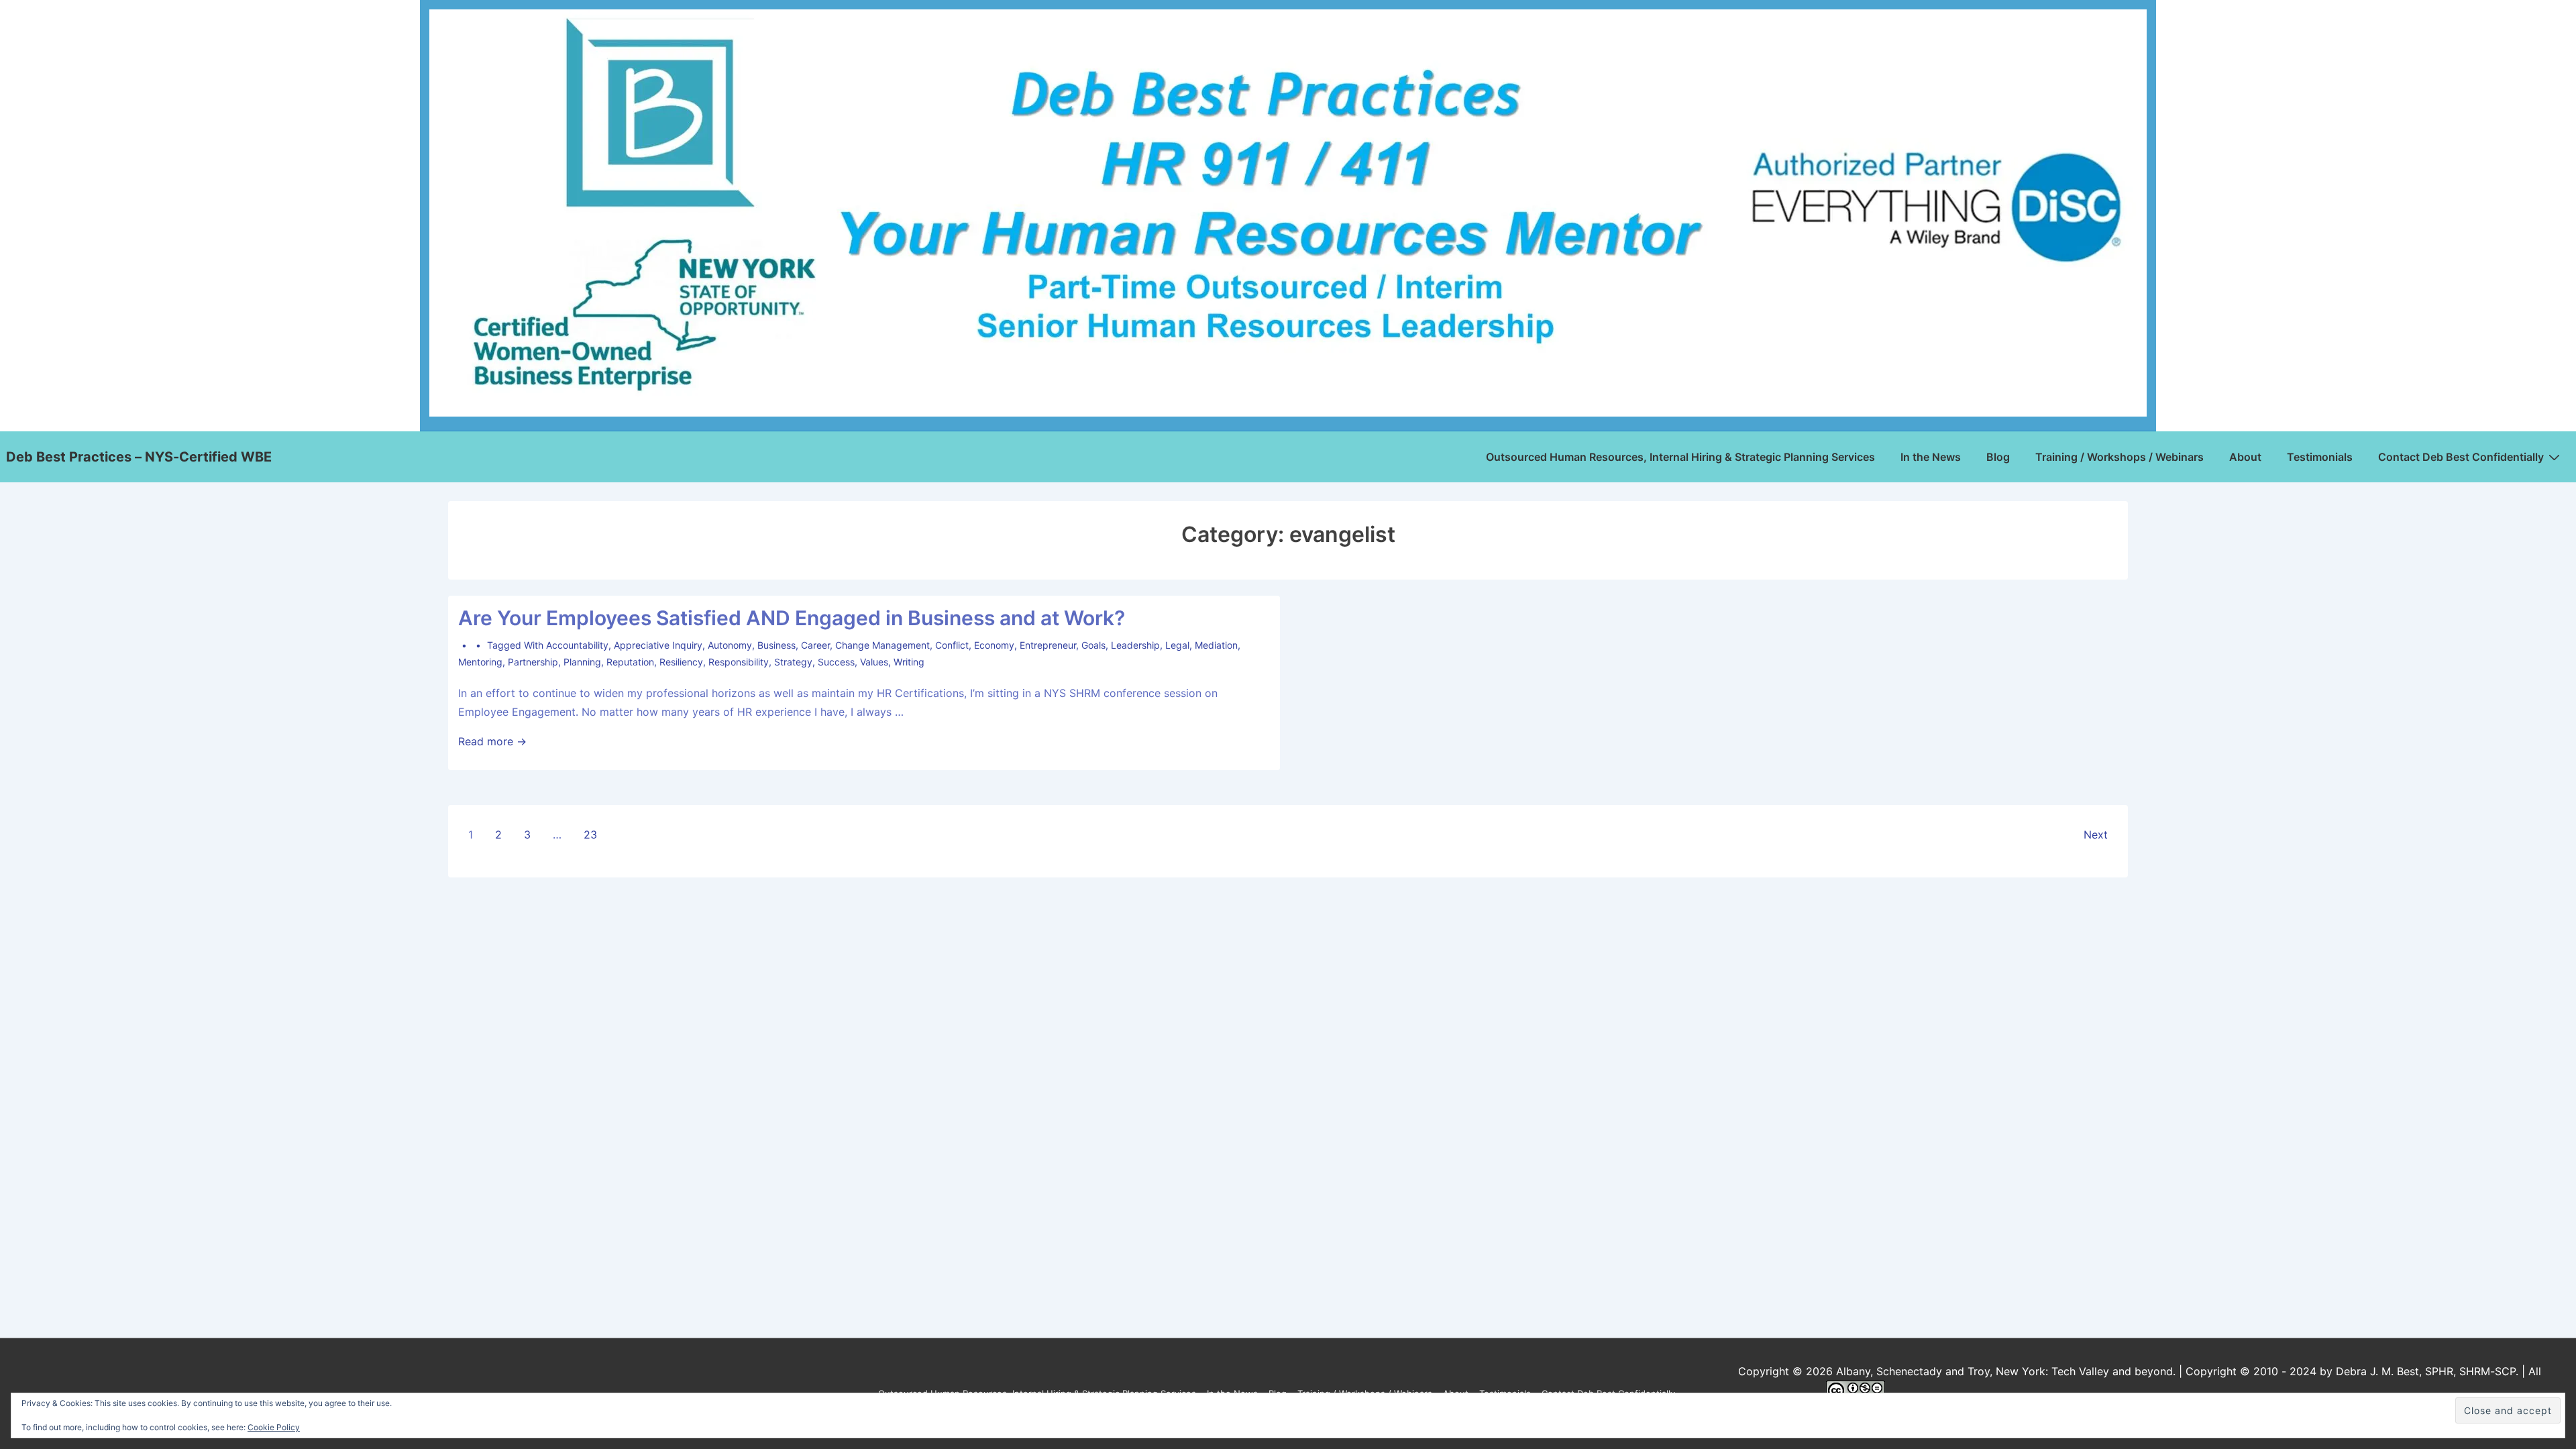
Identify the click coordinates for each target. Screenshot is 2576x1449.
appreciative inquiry (658, 645)
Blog (1998, 457)
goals (1093, 645)
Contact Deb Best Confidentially (2461, 457)
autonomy (730, 645)
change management (882, 645)
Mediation (1216, 645)
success (836, 662)
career (815, 645)
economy (994, 645)
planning (582, 662)
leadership (1135, 645)
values (874, 662)
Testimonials (2320, 457)
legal (1177, 645)
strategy (793, 662)
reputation (630, 662)
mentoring (480, 662)
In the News (1931, 457)
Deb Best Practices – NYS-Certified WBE (139, 457)
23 (590, 835)
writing (909, 662)
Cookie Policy (274, 1427)
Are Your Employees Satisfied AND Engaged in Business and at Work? (792, 618)
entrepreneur (1048, 645)
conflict (952, 645)
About (2245, 457)
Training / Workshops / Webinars (2119, 457)
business (776, 645)
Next (2096, 835)
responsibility (739, 662)
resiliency (681, 662)
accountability (577, 645)
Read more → (492, 741)
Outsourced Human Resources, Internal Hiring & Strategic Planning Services (1680, 457)
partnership (533, 662)
